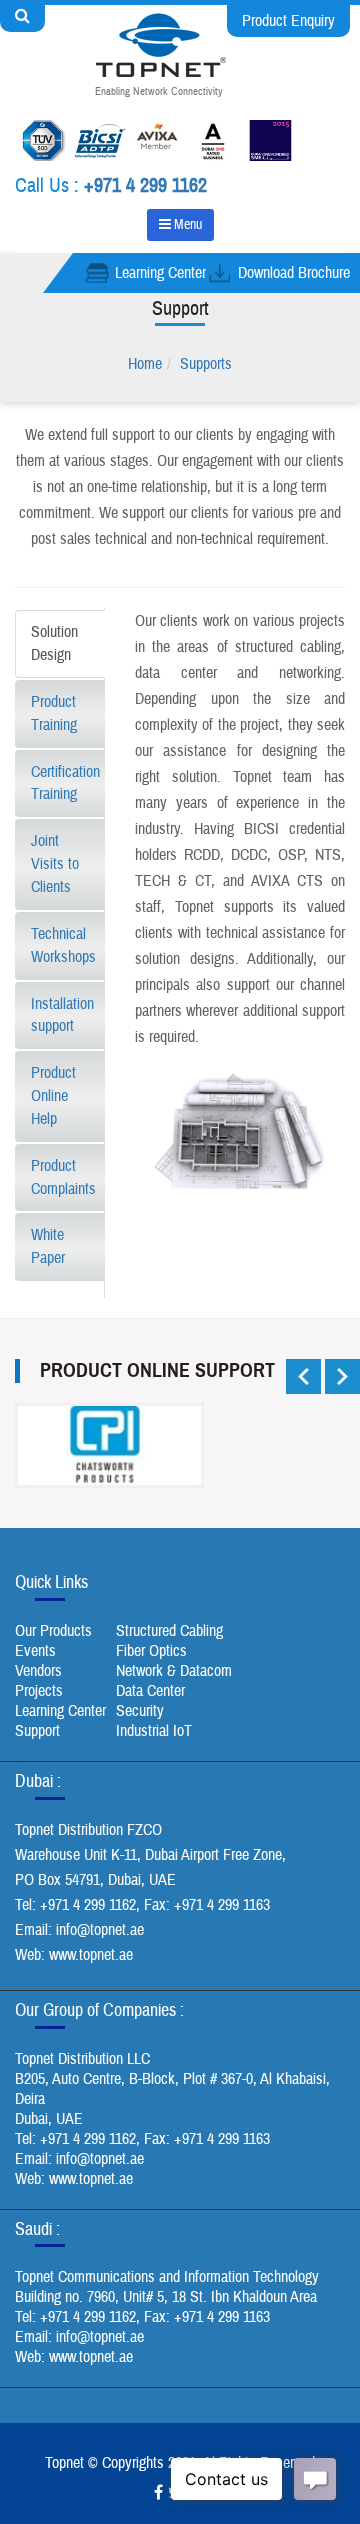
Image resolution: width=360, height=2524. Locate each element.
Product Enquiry (288, 21)
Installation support (62, 1015)
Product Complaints (63, 1177)
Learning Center (160, 273)
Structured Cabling (169, 1631)
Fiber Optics (151, 1651)
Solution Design (54, 643)
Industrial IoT (154, 1731)
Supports (206, 364)
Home (145, 364)
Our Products (53, 1631)
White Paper (48, 1246)
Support (37, 1731)
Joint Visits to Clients (55, 864)
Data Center (150, 1691)
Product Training (54, 713)
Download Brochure (294, 273)
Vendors (38, 1671)
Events (35, 1651)
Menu (186, 225)
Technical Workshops (63, 945)
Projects (39, 1691)
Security (140, 1711)
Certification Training (65, 783)
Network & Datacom (174, 1671)
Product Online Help (53, 1096)
